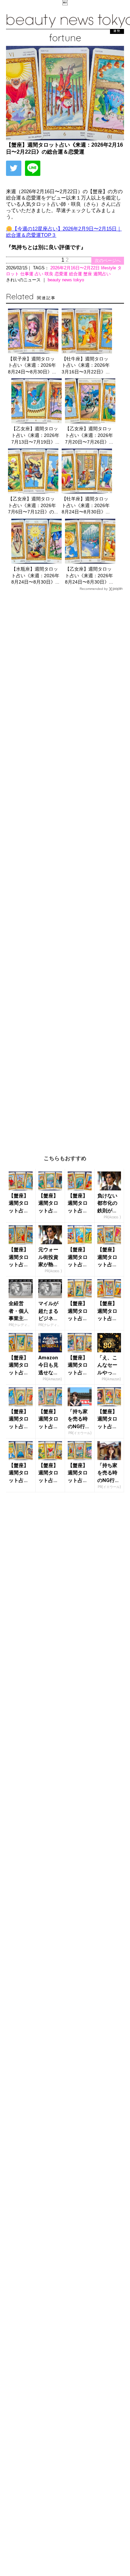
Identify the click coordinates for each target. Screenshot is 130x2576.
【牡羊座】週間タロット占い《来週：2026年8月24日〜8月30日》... (86, 505)
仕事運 (27, 274)
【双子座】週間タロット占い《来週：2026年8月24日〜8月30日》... (32, 365)
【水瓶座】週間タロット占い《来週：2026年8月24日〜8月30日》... (35, 575)
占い (40, 274)
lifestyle (109, 268)
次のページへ (108, 261)
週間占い (102, 274)
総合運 (76, 274)
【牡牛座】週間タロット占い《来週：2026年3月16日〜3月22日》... (86, 365)
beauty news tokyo (66, 280)
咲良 (50, 274)
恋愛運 (62, 274)
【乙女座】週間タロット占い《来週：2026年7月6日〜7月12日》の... (33, 505)
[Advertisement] (65, 868)
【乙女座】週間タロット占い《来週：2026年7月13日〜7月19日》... (35, 435)
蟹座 (88, 274)
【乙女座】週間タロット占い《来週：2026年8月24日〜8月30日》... (89, 575)
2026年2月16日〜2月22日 (76, 268)
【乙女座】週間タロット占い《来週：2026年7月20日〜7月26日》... (89, 435)
